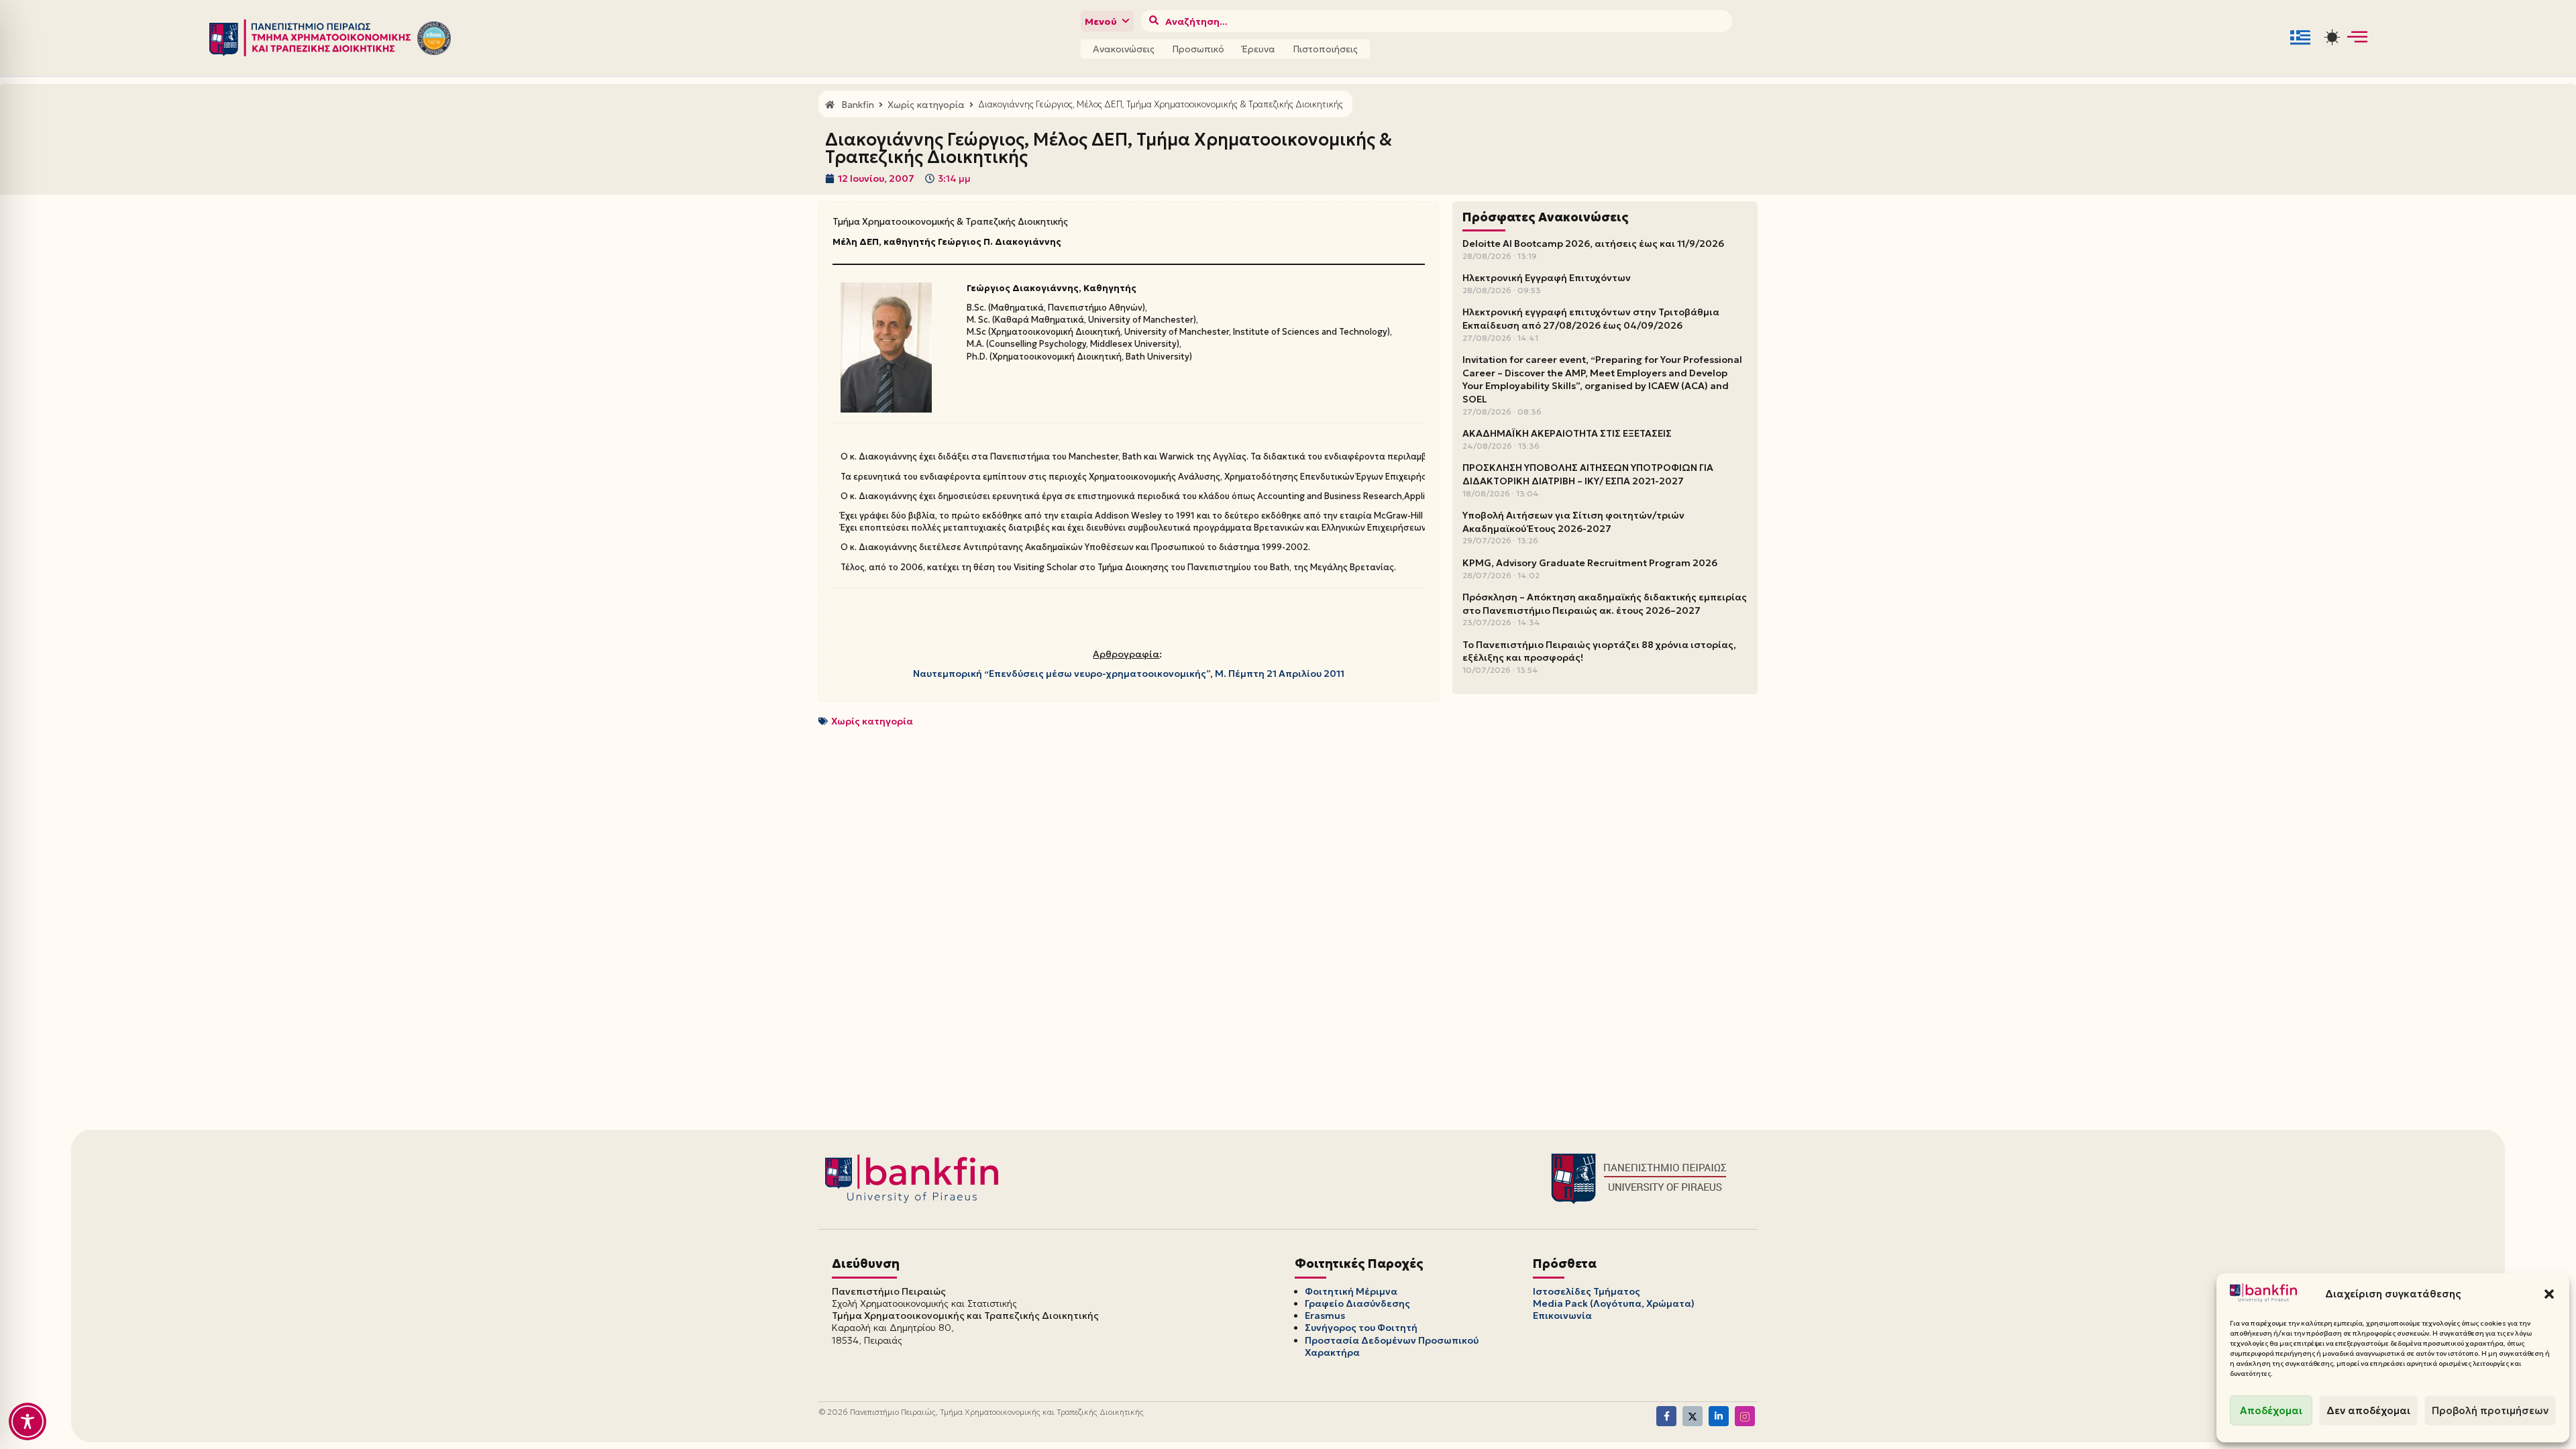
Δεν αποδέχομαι (2368, 1410)
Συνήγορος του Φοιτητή (1361, 1328)
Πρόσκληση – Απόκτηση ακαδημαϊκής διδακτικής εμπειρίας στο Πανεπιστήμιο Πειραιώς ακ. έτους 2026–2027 (1605, 604)
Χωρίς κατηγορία (872, 721)
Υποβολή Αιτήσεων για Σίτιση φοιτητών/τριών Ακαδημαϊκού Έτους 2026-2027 (1573, 522)
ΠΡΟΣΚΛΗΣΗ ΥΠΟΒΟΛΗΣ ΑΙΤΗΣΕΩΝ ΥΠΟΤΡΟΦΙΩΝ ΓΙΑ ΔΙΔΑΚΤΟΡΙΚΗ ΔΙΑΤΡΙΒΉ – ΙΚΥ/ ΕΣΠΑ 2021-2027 (1588, 474)
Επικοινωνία (1562, 1316)
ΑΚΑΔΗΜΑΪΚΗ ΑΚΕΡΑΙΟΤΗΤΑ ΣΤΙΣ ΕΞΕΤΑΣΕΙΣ (1567, 433)
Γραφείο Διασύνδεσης (1357, 1303)
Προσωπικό (1198, 49)
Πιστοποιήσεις (1325, 49)
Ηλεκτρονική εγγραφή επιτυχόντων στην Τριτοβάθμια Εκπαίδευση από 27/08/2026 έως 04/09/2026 (1591, 319)
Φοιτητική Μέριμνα (1351, 1291)
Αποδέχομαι (2271, 1410)
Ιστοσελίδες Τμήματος (1587, 1291)
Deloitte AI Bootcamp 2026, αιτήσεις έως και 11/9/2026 (1593, 244)
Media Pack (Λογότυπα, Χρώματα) (1614, 1303)
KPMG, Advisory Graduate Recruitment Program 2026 (1590, 563)
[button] (2549, 1294)
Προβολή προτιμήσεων (2490, 1410)
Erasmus (1325, 1316)
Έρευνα (1258, 49)
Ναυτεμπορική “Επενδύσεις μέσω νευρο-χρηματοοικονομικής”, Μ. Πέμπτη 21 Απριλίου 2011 (1129, 674)
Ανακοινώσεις (1124, 49)
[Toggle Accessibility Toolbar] (28, 1421)
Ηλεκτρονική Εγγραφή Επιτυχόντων (1547, 278)
